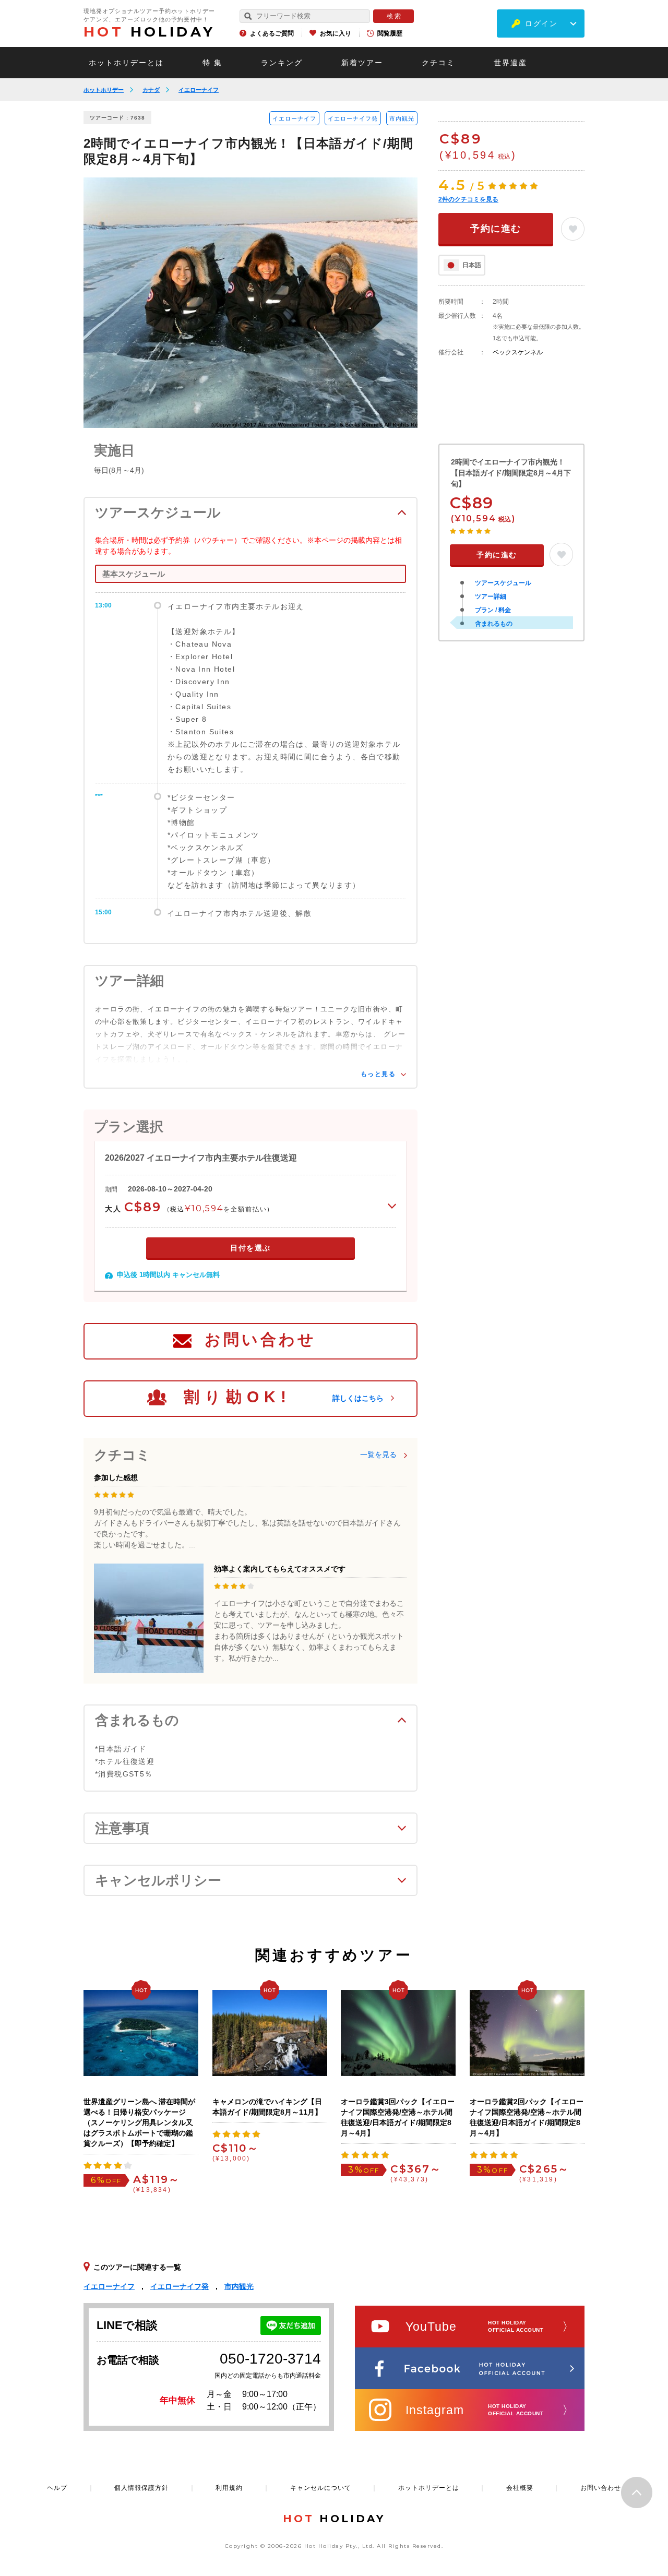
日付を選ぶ (250, 1248)
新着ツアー (362, 63)
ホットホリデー (104, 90)
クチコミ (438, 63)
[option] (250, 303)
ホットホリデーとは (126, 63)
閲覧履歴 (390, 33)
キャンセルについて (321, 2488)
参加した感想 (116, 1477)
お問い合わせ (260, 1339)
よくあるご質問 (272, 33)
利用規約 (229, 2488)
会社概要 (520, 2488)
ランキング (282, 63)
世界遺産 (510, 63)
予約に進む (496, 229)
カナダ (151, 90)
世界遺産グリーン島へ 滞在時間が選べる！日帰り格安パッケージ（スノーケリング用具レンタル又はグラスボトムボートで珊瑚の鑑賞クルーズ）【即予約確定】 (139, 2122)
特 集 (212, 63)
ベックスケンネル (518, 352)
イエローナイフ (199, 90)
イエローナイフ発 (353, 118)
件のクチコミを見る (468, 199)
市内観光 (402, 118)
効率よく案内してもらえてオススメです (280, 1569)
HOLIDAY (149, 32)
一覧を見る (378, 1454)
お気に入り (336, 33)
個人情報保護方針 (141, 2488)
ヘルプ (57, 2488)
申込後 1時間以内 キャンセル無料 (168, 1275)
